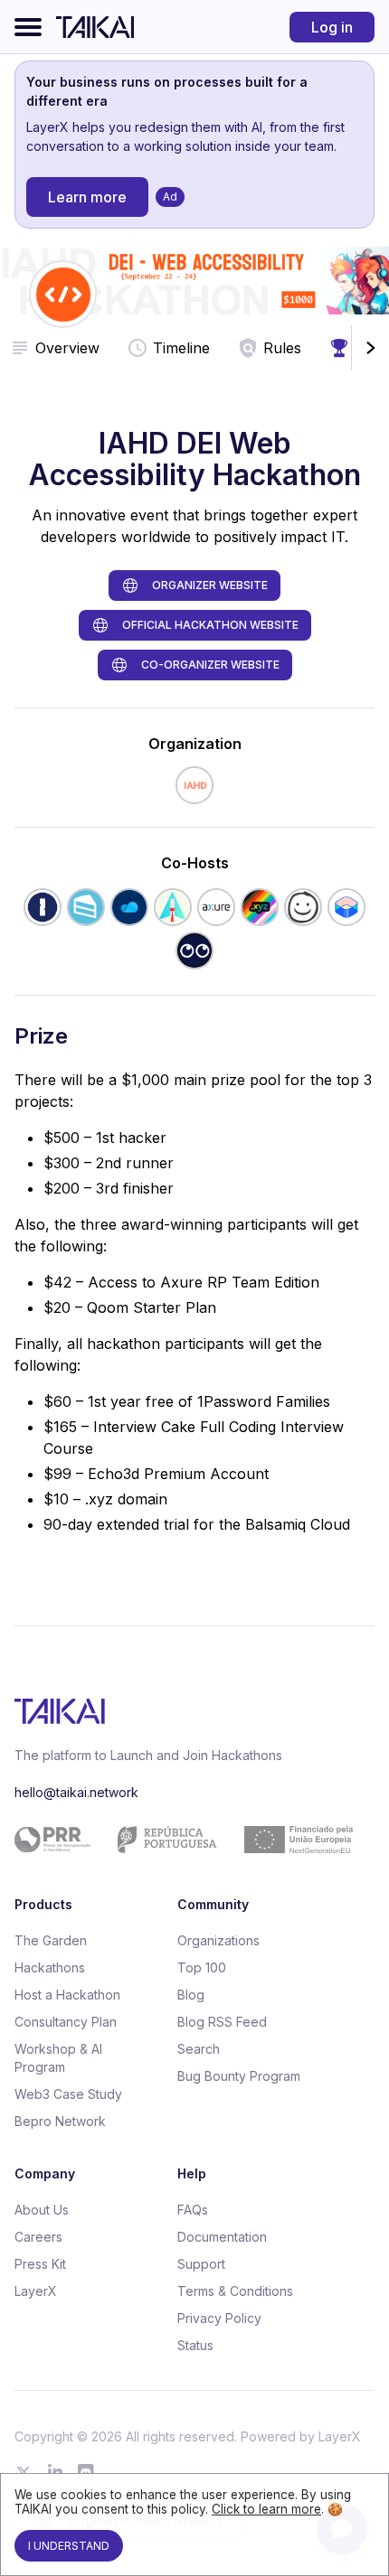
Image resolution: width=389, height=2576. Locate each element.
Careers (38, 2237)
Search (199, 2049)
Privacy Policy (219, 2318)
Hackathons (50, 1967)
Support (201, 2264)
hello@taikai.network (76, 1792)
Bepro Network (60, 2121)
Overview (67, 348)
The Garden (51, 1940)
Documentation (222, 2237)
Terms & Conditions (235, 2291)
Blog (191, 1995)
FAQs (193, 2210)
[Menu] (28, 27)
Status (195, 2345)
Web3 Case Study (68, 2094)
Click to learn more (266, 2509)
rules (282, 348)
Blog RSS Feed (222, 2022)
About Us (42, 2210)
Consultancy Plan (66, 2022)
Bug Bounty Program (239, 2076)
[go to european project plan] (188, 1840)
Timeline (181, 348)
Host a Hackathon (67, 1995)
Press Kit (40, 2264)
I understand (69, 2546)
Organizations (218, 1940)
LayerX (36, 2291)
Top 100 (202, 1967)
